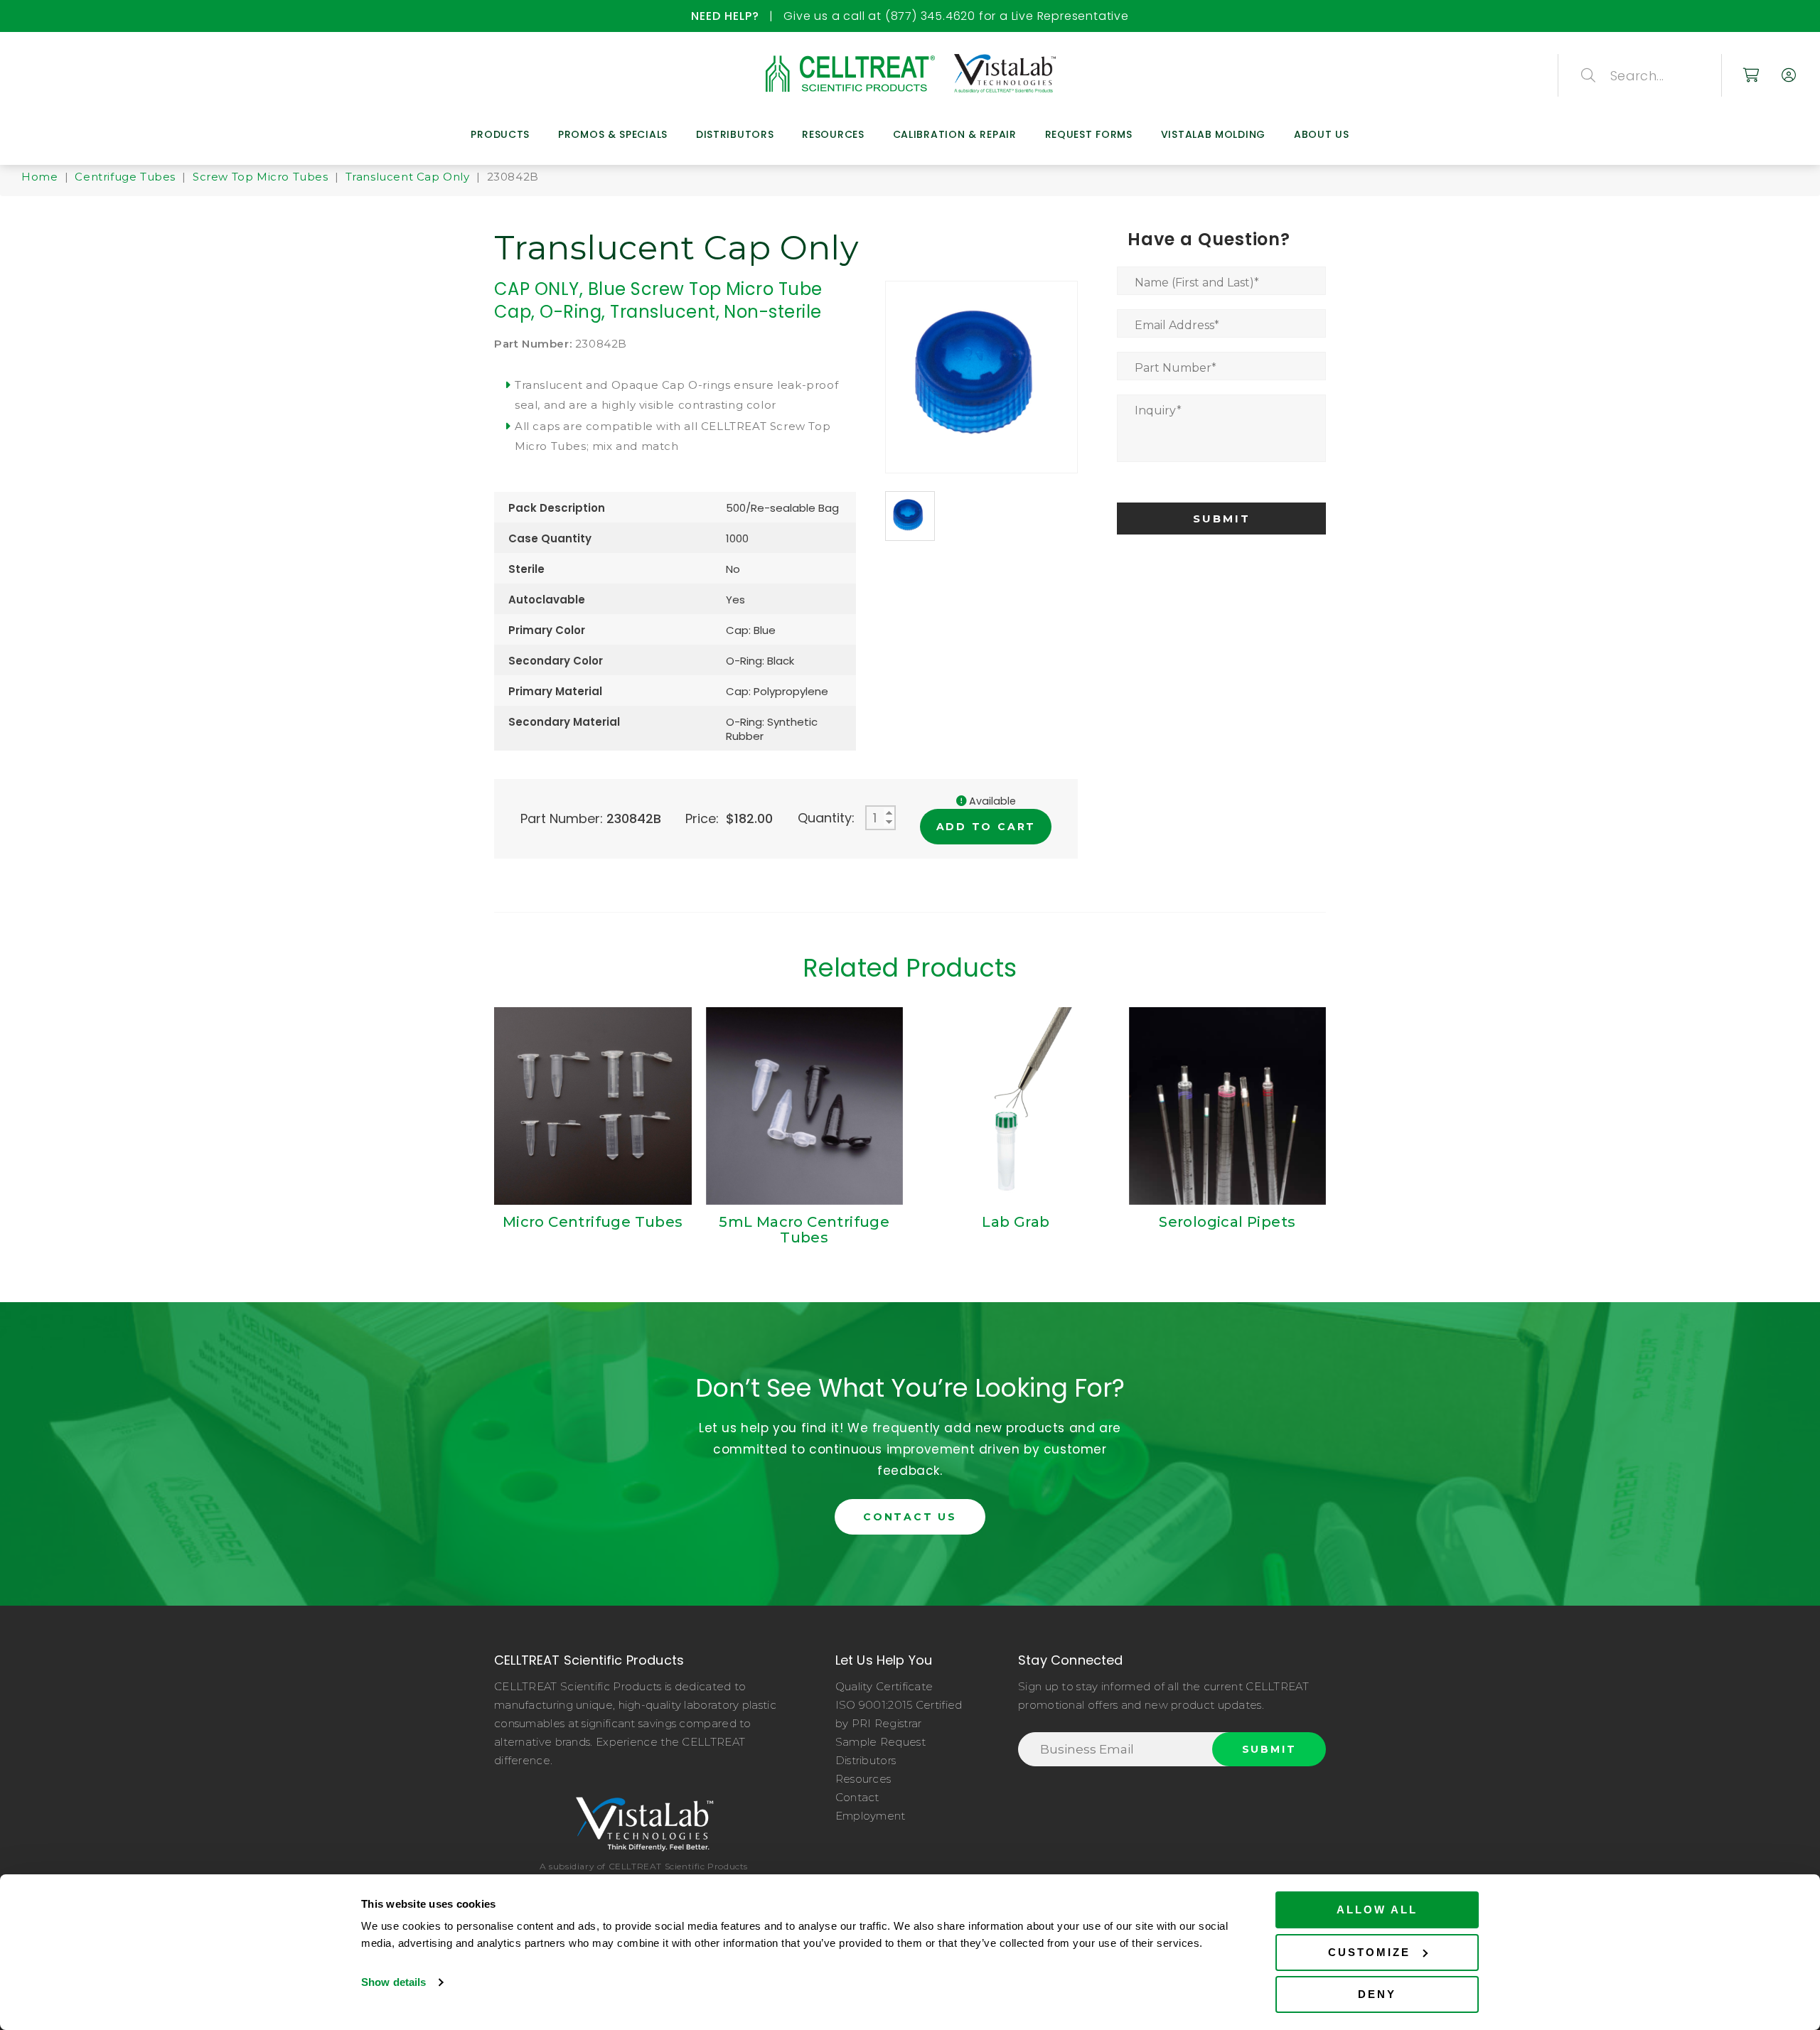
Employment (871, 1816)
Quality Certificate (884, 1686)
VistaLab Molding (1213, 134)
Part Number (1176, 368)
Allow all (1377, 1910)
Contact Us (910, 1517)
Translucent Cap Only (408, 177)
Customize (1369, 1952)
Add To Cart (986, 827)
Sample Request (880, 1742)
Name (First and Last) (1197, 283)
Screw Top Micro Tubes (261, 177)
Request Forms (1089, 134)
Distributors (735, 134)
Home (39, 177)
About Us (1322, 134)
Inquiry (1158, 410)
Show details (394, 1982)
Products (500, 134)
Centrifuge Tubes (125, 177)
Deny (1377, 1994)
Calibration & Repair (955, 134)
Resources (833, 134)
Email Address (1177, 325)
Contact (857, 1797)
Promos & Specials (613, 134)
